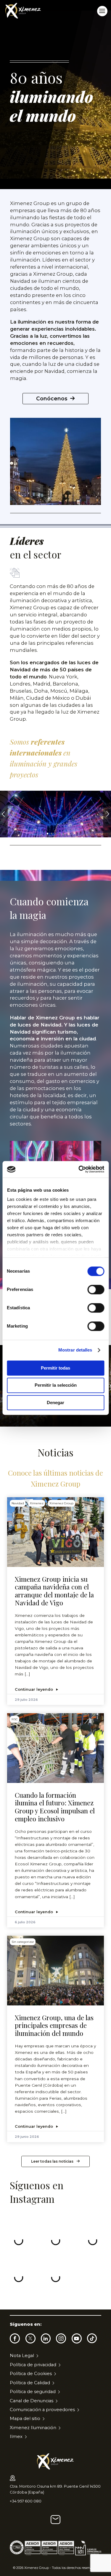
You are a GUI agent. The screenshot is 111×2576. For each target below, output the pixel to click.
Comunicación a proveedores (42, 2410)
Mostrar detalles (75, 1350)
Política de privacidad (33, 2365)
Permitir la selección (56, 1385)
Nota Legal (22, 2356)
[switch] (96, 1289)
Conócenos (52, 398)
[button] (107, 814)
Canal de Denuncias (32, 2401)
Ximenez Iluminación (33, 2428)
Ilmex (16, 2437)
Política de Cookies (31, 2374)
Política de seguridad (33, 2392)
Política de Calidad (30, 2383)
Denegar (55, 1402)
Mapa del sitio (25, 2419)
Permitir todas (55, 1368)
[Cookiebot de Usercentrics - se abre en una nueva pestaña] (79, 1169)
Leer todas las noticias (52, 2161)
